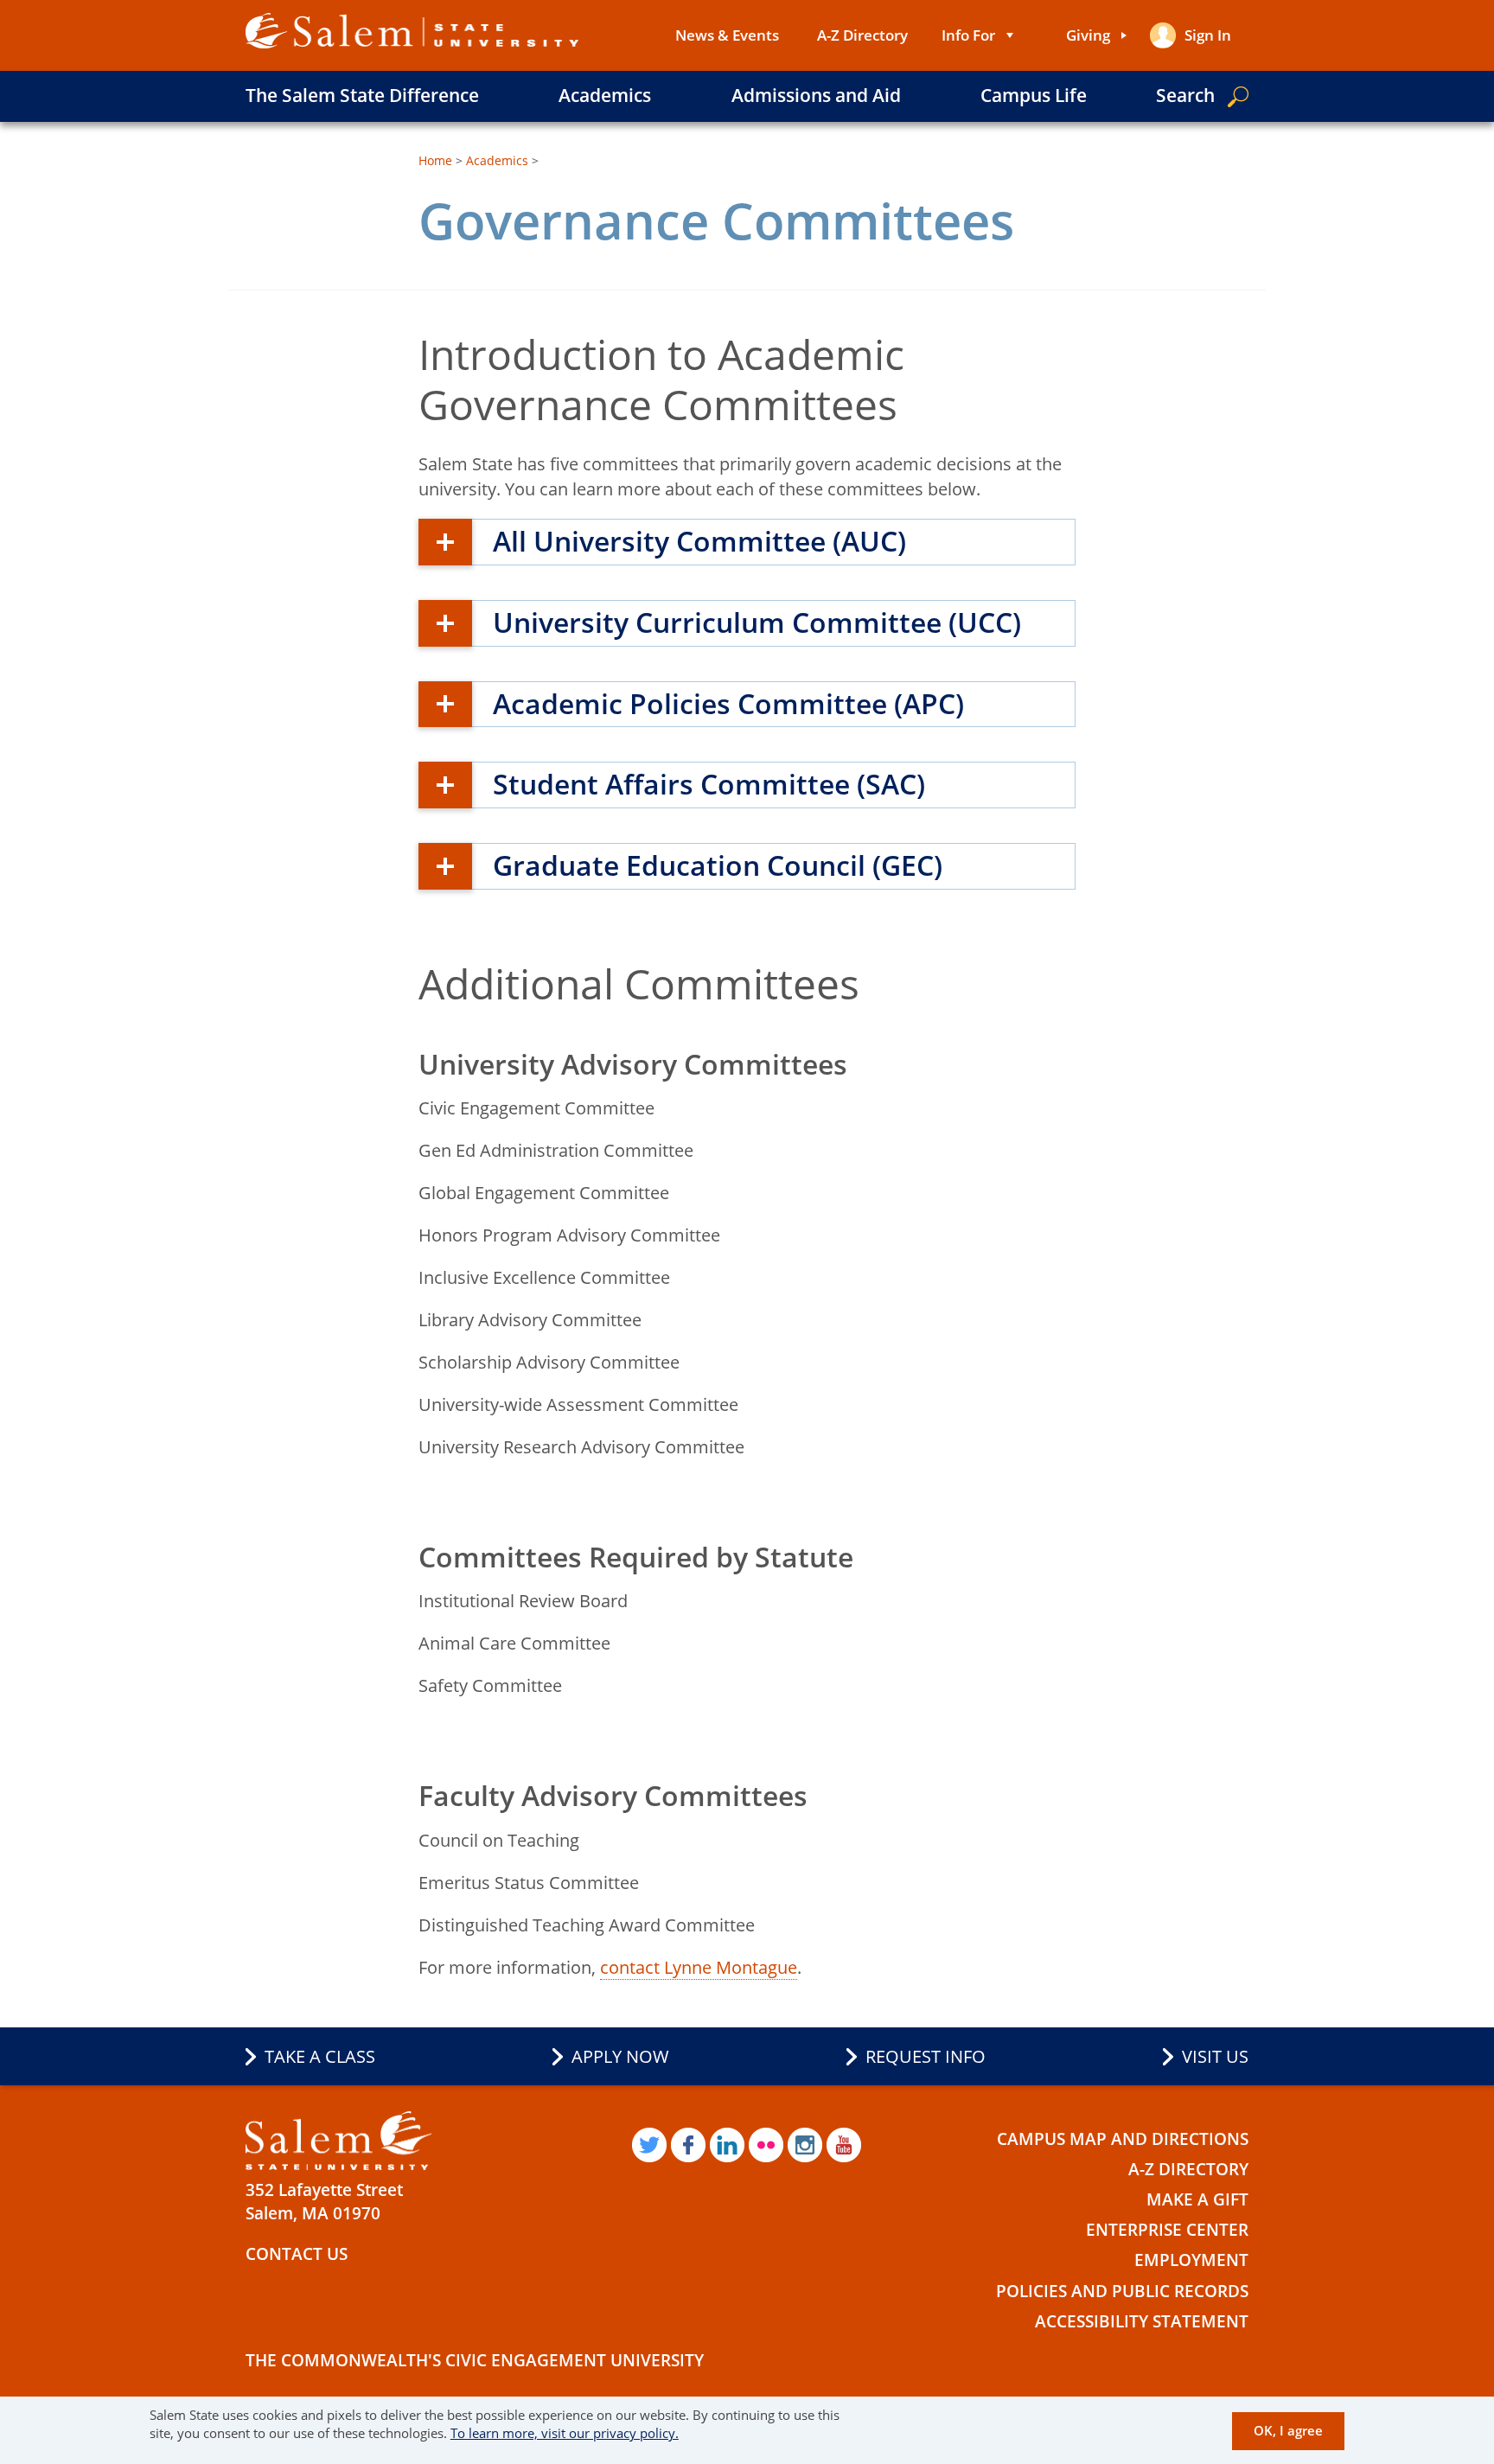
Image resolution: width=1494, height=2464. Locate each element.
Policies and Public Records (1122, 2291)
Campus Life (1034, 95)
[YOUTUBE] (844, 2145)
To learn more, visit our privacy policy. (565, 2434)
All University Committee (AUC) (699, 541)
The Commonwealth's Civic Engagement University (475, 2360)
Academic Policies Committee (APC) (728, 703)
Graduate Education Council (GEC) (718, 865)
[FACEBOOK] (688, 2145)
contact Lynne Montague (699, 1967)
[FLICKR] (766, 2145)
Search (1185, 95)
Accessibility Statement (1142, 2321)
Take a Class (320, 2056)
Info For (968, 35)
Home (435, 160)
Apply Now (620, 2056)
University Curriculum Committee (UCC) (757, 622)
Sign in (1208, 35)
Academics (605, 95)
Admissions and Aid (816, 95)
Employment (1191, 2260)
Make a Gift (1197, 2199)
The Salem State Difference (362, 95)
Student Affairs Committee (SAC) (709, 784)
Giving (1088, 35)
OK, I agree (1288, 2431)
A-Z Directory (862, 35)
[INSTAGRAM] (805, 2145)
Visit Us (1215, 2056)
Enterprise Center (1167, 2230)
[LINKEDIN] (727, 2145)
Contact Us (297, 2254)
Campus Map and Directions (1123, 2139)
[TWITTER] (649, 2145)
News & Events (727, 35)
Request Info (926, 2056)
